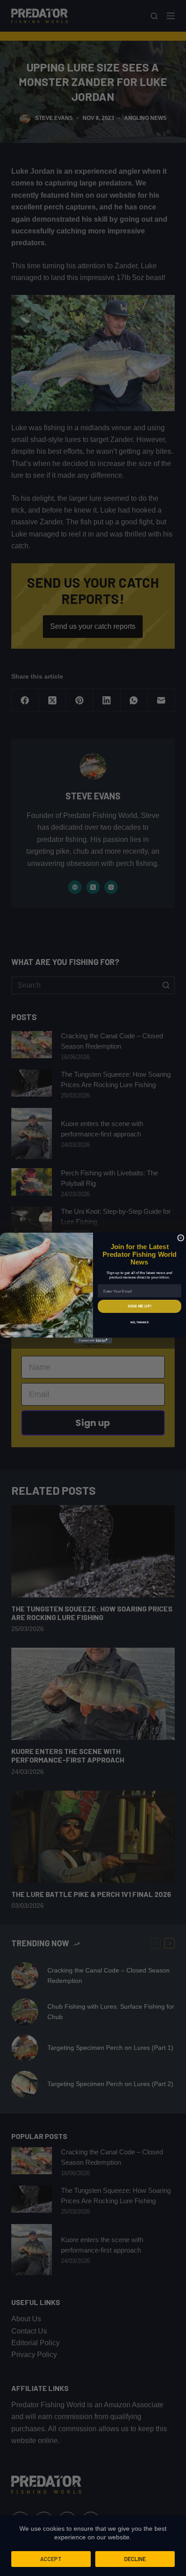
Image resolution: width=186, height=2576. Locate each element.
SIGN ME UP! (139, 1306)
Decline (135, 2559)
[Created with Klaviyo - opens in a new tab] (93, 1341)
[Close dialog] (181, 1238)
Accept (51, 2559)
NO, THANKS (139, 1322)
